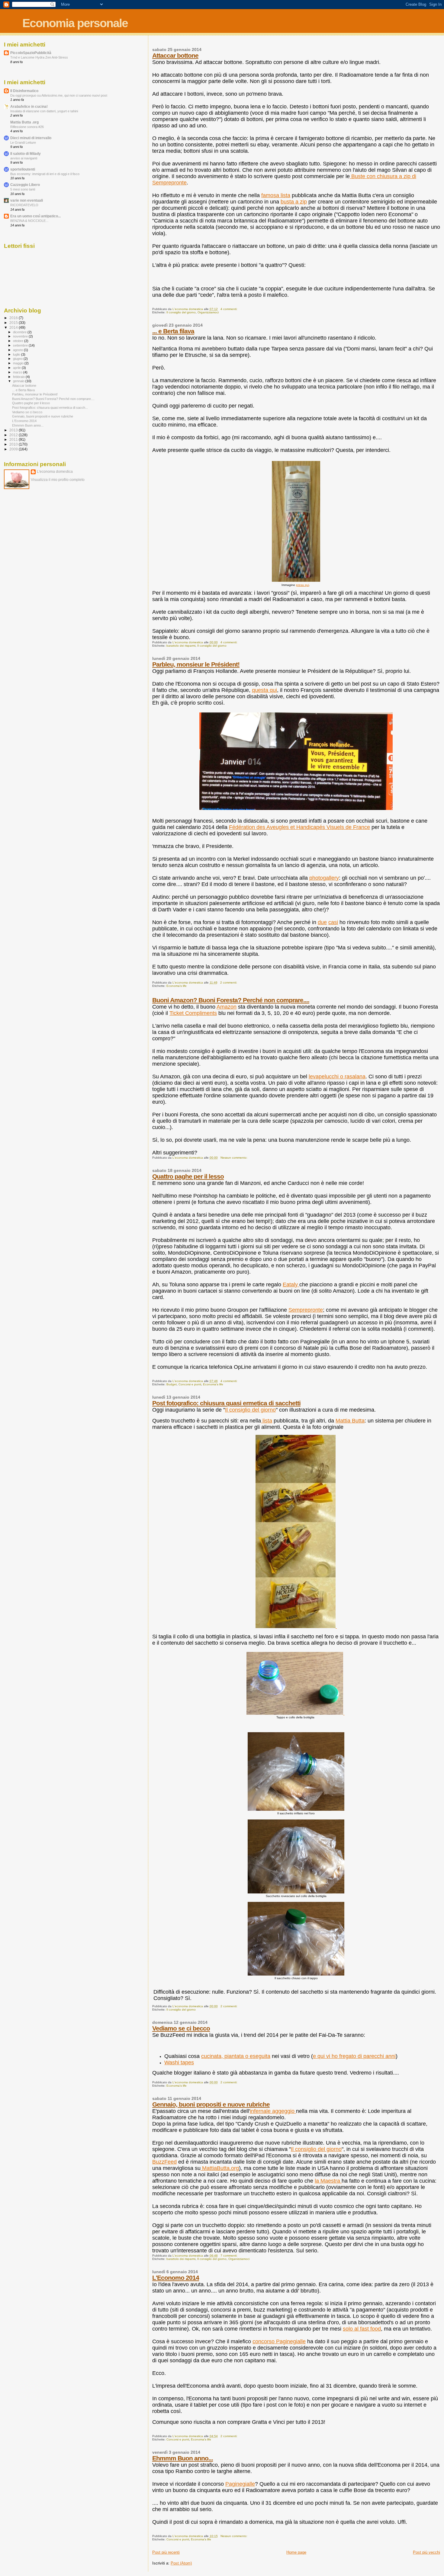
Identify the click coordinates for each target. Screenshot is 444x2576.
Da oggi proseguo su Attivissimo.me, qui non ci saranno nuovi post (59, 95)
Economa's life (177, 986)
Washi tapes (179, 2062)
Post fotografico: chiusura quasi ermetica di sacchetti (226, 1403)
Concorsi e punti (190, 1384)
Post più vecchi (426, 2552)
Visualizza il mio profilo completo (58, 480)
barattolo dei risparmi (181, 646)
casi (333, 922)
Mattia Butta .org (24, 122)
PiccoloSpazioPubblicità (31, 53)
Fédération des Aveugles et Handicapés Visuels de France (299, 827)
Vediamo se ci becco (181, 2028)
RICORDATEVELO (24, 205)
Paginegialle (240, 2484)
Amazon (227, 1007)
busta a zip (294, 202)
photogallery (324, 878)
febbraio (19, 377)
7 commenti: (229, 2256)
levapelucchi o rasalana (337, 1077)
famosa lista (276, 195)
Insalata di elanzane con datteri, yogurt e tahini (44, 111)
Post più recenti (166, 2552)
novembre (21, 336)
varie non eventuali (27, 200)
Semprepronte (306, 1310)
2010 (14, 444)
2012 (14, 435)
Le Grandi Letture (23, 142)
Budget (172, 1384)
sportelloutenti (23, 169)
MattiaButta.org (220, 2168)
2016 (14, 318)
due (322, 922)
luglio (17, 354)
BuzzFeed (164, 2162)
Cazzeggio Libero (25, 185)
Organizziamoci (208, 312)
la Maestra (328, 2181)
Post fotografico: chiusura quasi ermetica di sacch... (50, 408)
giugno (18, 359)
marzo (18, 372)
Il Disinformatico (24, 91)
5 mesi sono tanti (23, 189)
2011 (14, 439)
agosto (18, 350)
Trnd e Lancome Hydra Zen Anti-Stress (39, 57)
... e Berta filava (173, 331)
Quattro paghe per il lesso (188, 1176)
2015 (14, 323)
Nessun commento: (234, 1158)
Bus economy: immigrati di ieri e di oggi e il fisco (45, 174)
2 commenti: (229, 982)
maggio (19, 363)
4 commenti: (229, 309)
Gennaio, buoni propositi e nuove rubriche (211, 2104)
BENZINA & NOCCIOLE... (29, 221)
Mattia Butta (350, 1421)
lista (267, 1421)
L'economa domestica (55, 472)
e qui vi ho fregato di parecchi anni (354, 2056)
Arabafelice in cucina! (29, 106)
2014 (14, 327)
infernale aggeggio (273, 2111)
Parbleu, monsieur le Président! (196, 664)
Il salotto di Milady (26, 154)
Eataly (291, 1285)
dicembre (20, 332)
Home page (296, 2552)
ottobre (19, 341)
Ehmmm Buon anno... (183, 2458)
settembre (21, 345)
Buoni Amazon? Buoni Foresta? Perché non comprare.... (231, 1000)
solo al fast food (362, 2329)
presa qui (302, 585)
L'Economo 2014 (176, 2278)
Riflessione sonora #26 (27, 127)
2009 (14, 449)
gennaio (19, 381)
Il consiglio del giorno (181, 312)
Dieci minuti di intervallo (31, 138)
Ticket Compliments (193, 1013)
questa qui (264, 690)
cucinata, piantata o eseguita (236, 2056)
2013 (14, 430)
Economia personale (75, 23)
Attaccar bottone (175, 55)
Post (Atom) (181, 2563)
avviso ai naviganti (24, 158)
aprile (17, 368)
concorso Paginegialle (279, 2341)
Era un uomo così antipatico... (35, 216)
